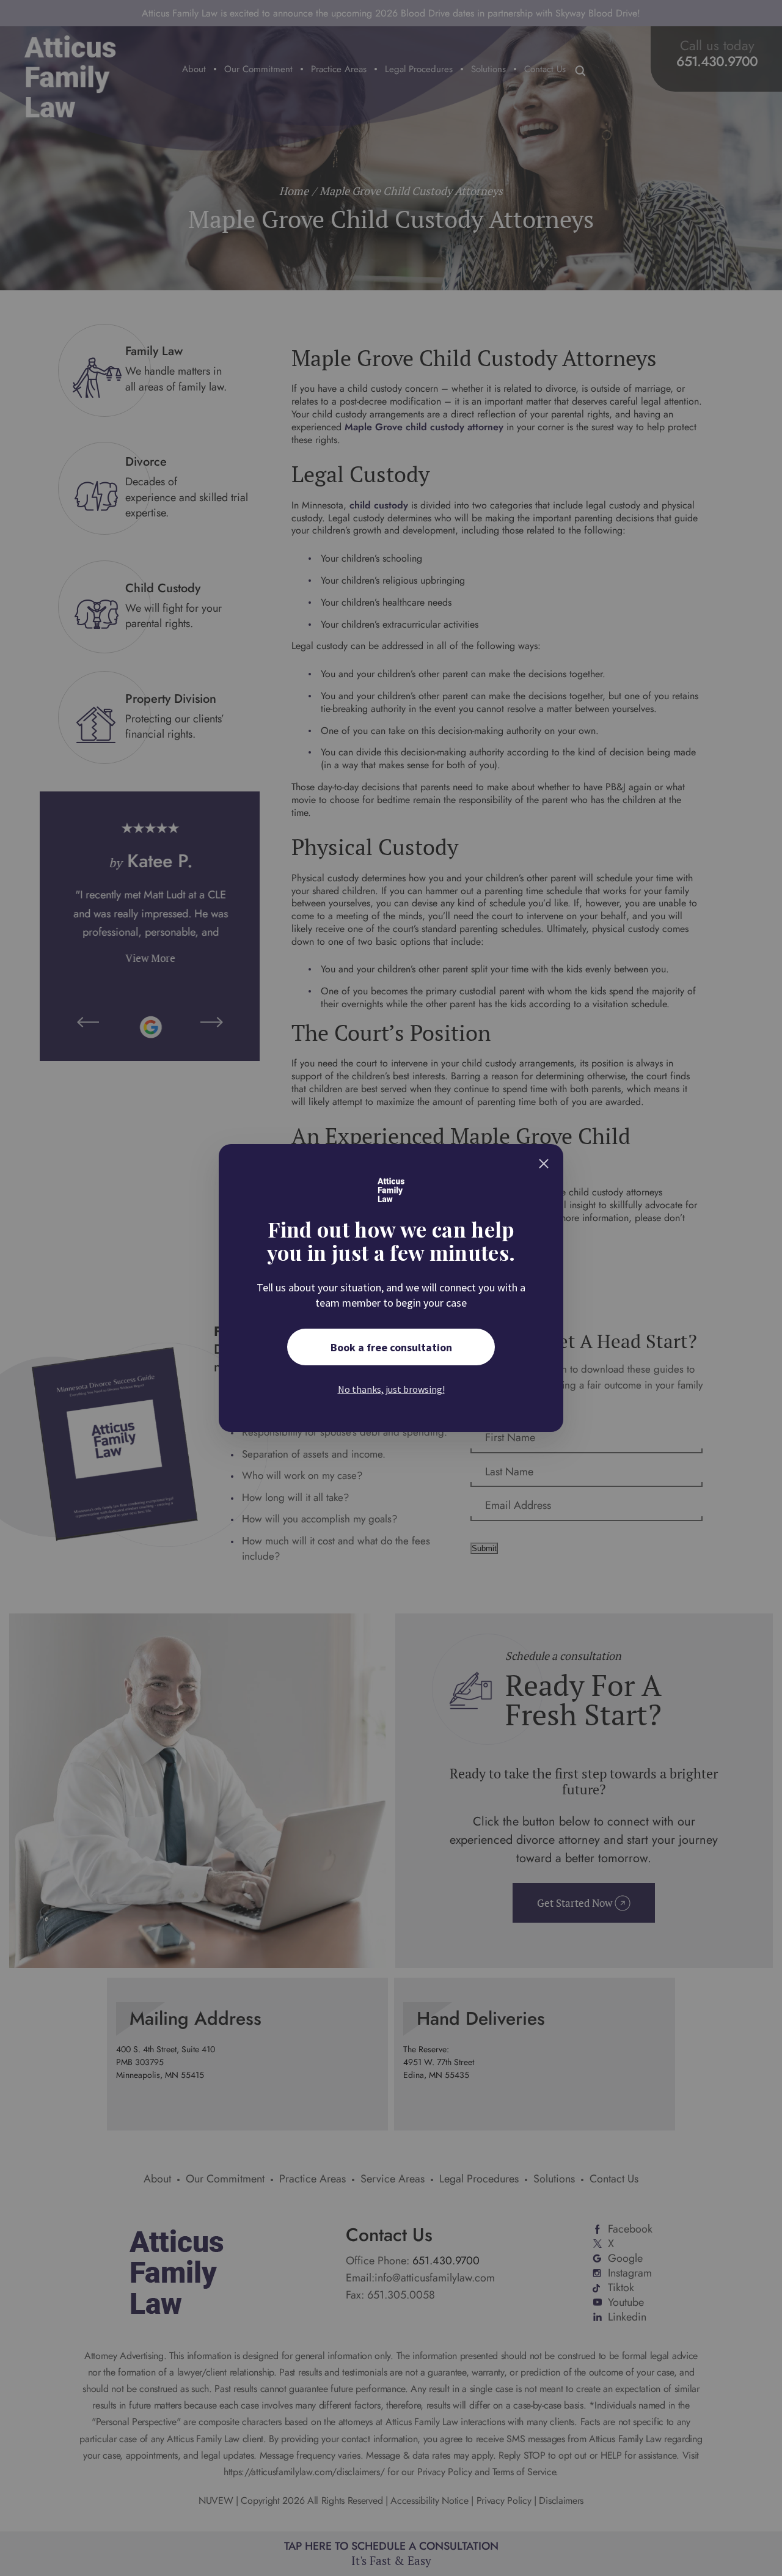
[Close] (544, 1164)
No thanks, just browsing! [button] (391, 1389)
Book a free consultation (391, 1347)
